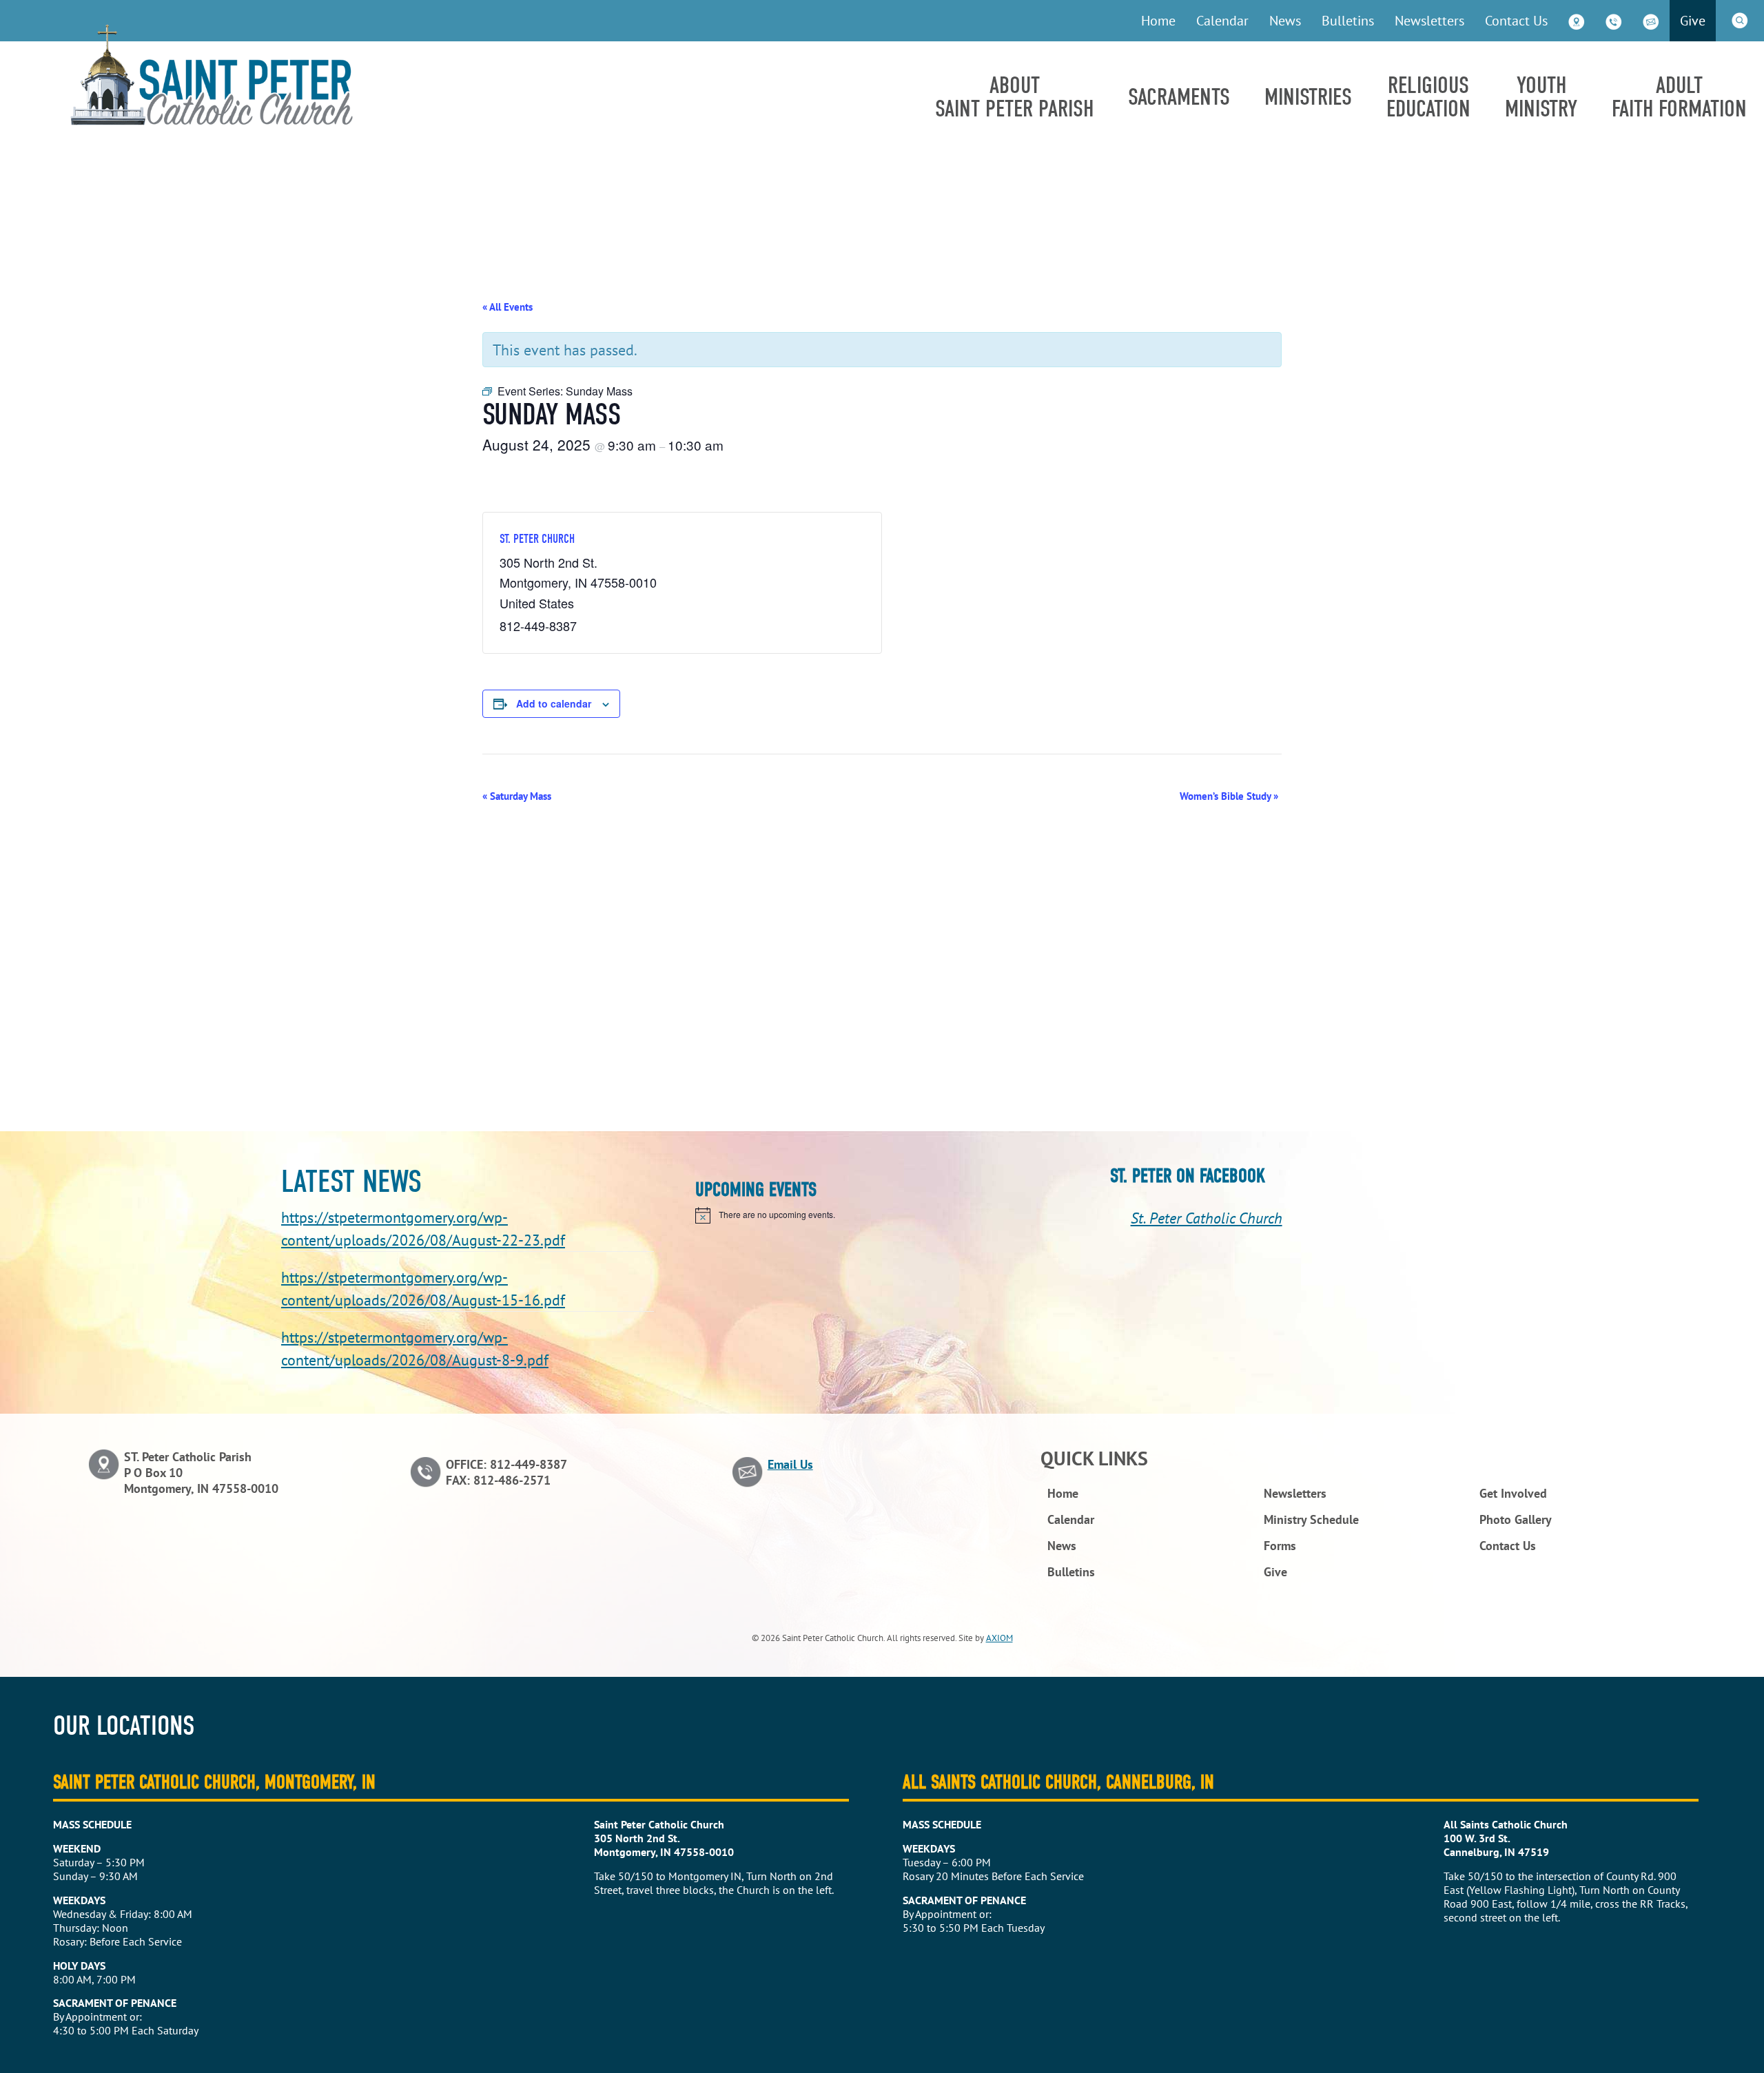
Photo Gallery (1516, 1519)
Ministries (1308, 97)
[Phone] (1614, 21)
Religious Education (1428, 97)
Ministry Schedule (1311, 1519)
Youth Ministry (1541, 97)
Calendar (1222, 20)
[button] (1740, 21)
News (1285, 20)
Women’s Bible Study (1229, 796)
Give (1693, 20)
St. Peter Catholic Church (1207, 1218)
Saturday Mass (517, 796)
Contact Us (1516, 20)
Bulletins (1348, 20)
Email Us (790, 1464)
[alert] (882, 1215)
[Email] (1651, 21)
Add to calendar (554, 703)
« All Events (507, 307)
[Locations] (1577, 21)
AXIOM (999, 1638)
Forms (1280, 1546)
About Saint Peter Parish (1014, 97)
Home (1158, 20)
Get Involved (1513, 1493)
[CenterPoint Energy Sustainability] (212, 121)
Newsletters (1429, 20)
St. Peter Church (537, 539)
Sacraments (1179, 97)
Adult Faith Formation (1679, 97)
